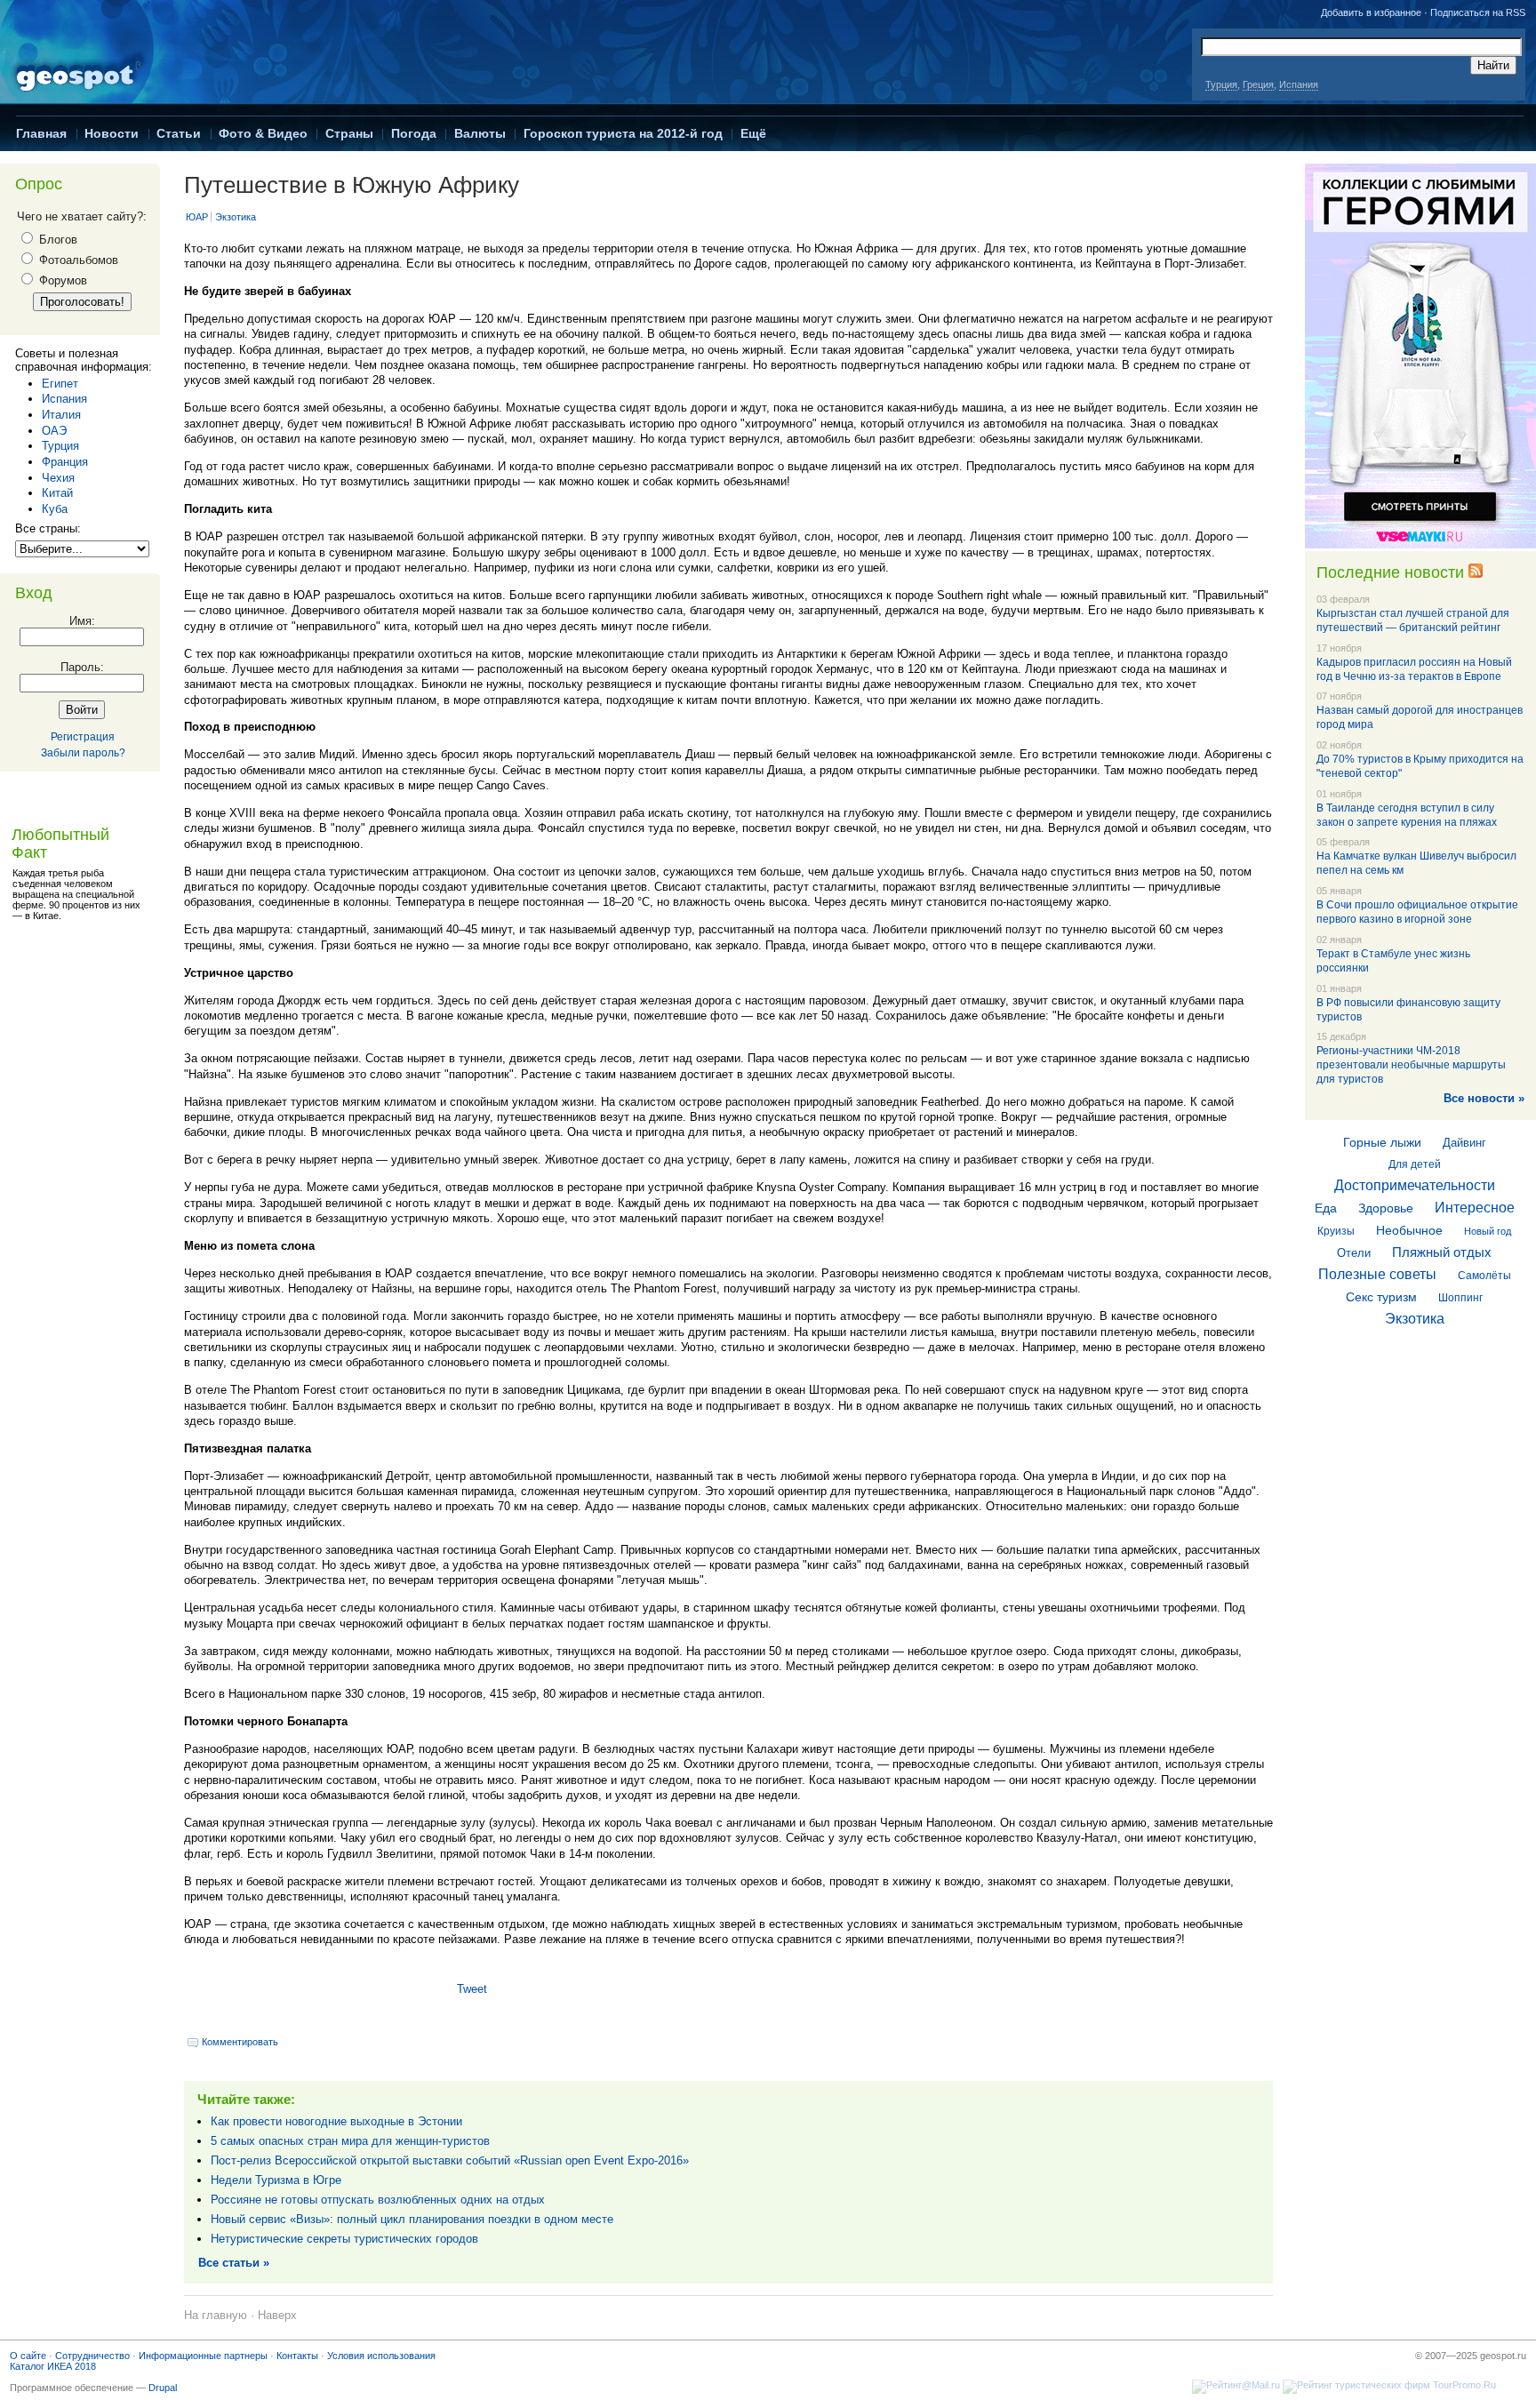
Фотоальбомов (77, 260)
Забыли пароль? (83, 753)
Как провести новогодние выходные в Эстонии (336, 2121)
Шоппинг (1460, 1298)
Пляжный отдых (1442, 1252)
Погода (414, 133)
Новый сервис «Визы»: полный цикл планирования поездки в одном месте (412, 2219)
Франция (65, 462)
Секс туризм (1381, 1297)
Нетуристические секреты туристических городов (344, 2239)
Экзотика (236, 217)
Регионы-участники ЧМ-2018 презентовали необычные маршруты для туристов (1411, 1065)
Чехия (58, 478)
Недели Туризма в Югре (276, 2180)
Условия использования (381, 2356)
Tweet (472, 1989)
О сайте (28, 2356)
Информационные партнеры (203, 2356)
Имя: (82, 621)
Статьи (179, 133)
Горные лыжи (1382, 1142)
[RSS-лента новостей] (1476, 572)
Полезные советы (1377, 1274)
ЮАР (197, 217)
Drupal (163, 2388)
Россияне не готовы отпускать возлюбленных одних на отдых (378, 2200)
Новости (112, 133)
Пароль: (82, 667)
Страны (349, 133)
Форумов (61, 280)
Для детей (1415, 1164)
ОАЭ (54, 431)
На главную (216, 2315)
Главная (41, 133)
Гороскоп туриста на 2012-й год (623, 133)
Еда (1326, 1208)
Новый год (1488, 1231)
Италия (61, 415)
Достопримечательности (1415, 1185)
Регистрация (83, 737)
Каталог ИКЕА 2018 (53, 2366)
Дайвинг (1464, 1143)
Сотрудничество (92, 2356)
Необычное (1409, 1230)
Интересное (1475, 1208)
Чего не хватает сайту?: (82, 216)
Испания (1299, 84)
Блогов (56, 240)
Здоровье (1386, 1208)
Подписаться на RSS (1478, 12)
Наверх (277, 2315)
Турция (1221, 84)
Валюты (480, 133)
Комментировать (240, 2042)
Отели (1354, 1253)
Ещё (753, 133)
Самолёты (1484, 1276)
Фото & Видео (263, 133)
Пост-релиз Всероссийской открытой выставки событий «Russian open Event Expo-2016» (450, 2160)
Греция (1258, 84)
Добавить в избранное (1371, 12)
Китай (57, 493)
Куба (55, 509)
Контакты (297, 2356)
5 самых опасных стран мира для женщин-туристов (350, 2141)
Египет (60, 384)
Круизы (1336, 1231)
